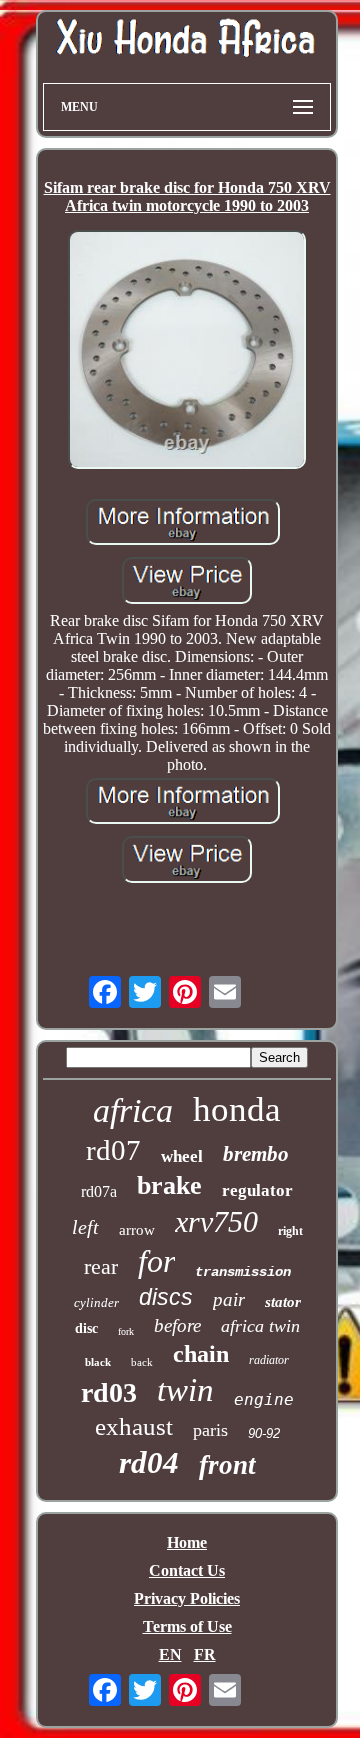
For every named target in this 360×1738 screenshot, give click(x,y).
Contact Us (187, 1570)
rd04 (149, 1462)
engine (264, 1399)
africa (133, 1110)
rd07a (99, 1191)
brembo (256, 1154)
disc (86, 1328)
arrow (137, 1230)
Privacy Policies (187, 1598)
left (85, 1227)
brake (169, 1185)
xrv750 (216, 1221)
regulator (257, 1190)
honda (237, 1109)
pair (229, 1299)
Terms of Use (187, 1626)
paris (210, 1430)
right (290, 1231)
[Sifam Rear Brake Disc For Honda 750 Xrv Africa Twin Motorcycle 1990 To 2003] (187, 351)
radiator (269, 1360)
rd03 (109, 1392)
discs (166, 1297)
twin (185, 1390)
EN (170, 1654)
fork (126, 1331)
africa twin (260, 1326)
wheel (182, 1156)
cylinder (96, 1302)
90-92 (264, 1433)
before (177, 1325)
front (227, 1465)
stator (283, 1302)
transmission (243, 1272)
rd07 (113, 1150)
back (142, 1362)
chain (201, 1354)
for (156, 1261)
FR (205, 1654)
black (98, 1362)
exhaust (134, 1426)
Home (187, 1542)
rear (101, 1266)
